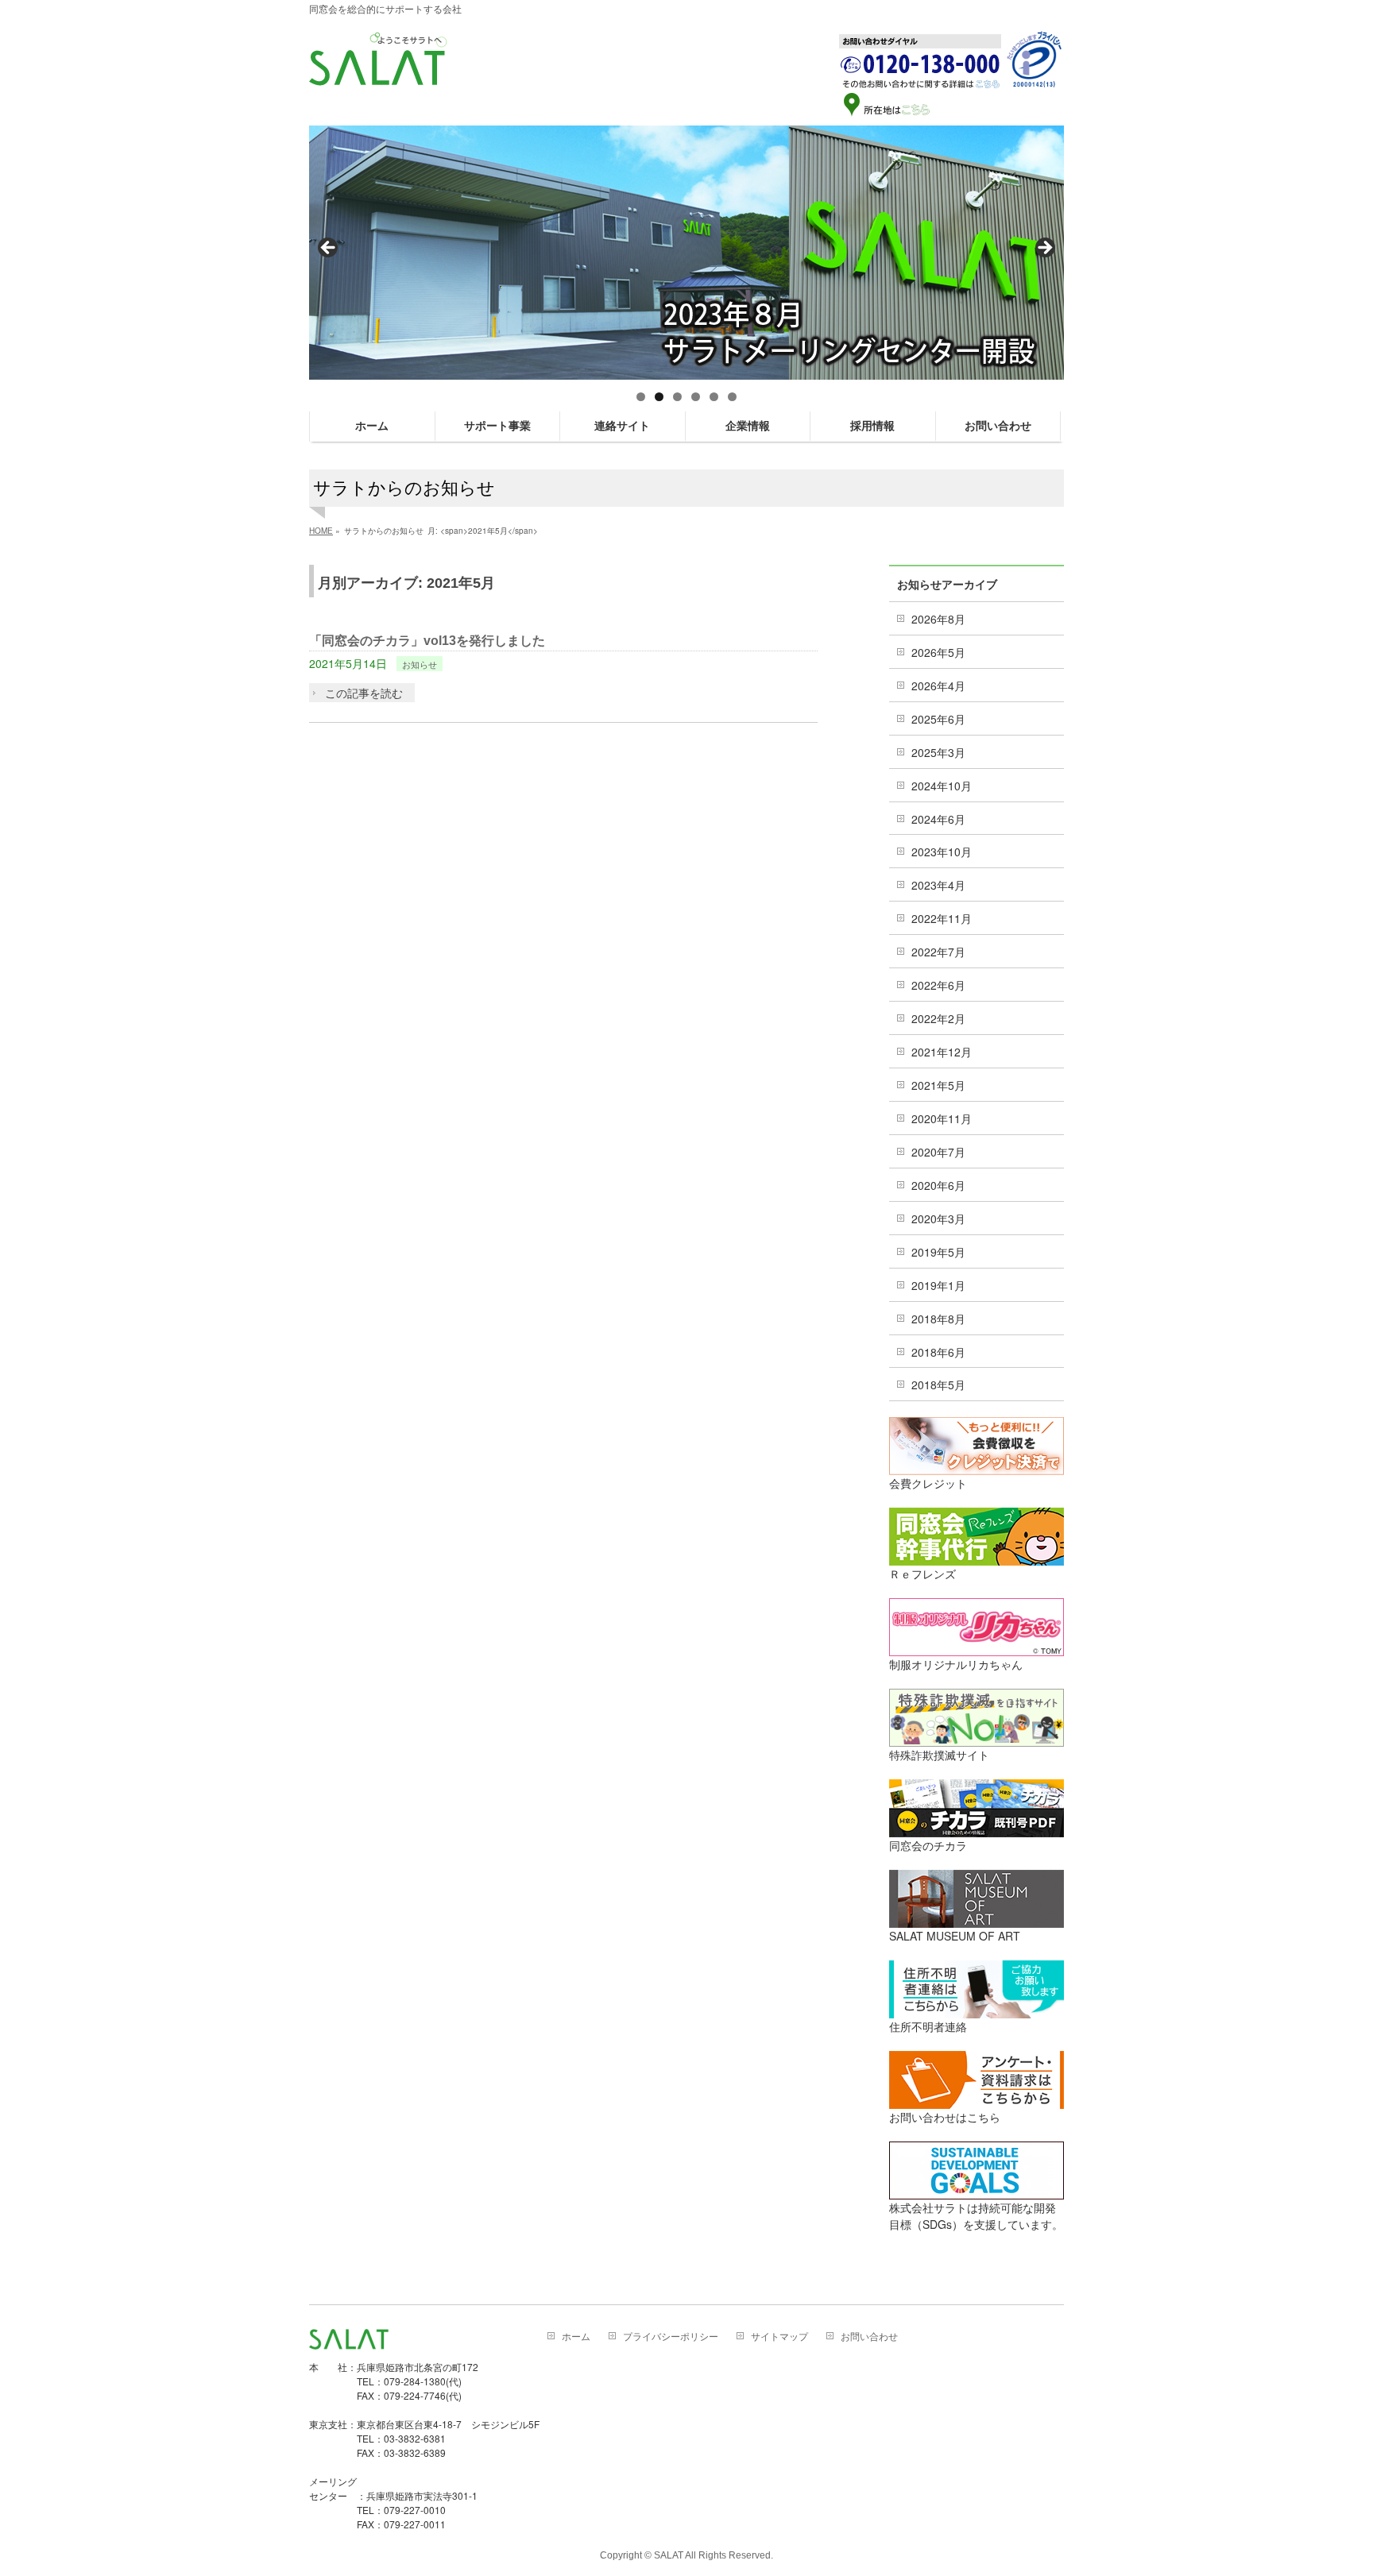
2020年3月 (938, 1218)
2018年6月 (938, 1352)
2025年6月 (938, 719)
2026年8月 (938, 619)
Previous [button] (329, 249)
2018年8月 (938, 1319)
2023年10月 (942, 852)
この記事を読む (364, 693)
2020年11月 (942, 1118)
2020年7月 (938, 1152)
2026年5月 (938, 652)
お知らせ (420, 664)
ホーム (576, 2337)
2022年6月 (938, 985)
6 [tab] (732, 397)
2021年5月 (938, 1085)
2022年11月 (942, 918)
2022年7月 (938, 952)
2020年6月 (938, 1185)
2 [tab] (659, 397)
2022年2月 (938, 1018)
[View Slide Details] (686, 253)
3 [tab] (677, 397)
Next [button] (1044, 249)
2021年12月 (942, 1052)
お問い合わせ (869, 2337)
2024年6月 (938, 819)
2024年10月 (942, 786)
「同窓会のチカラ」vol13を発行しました (427, 641)
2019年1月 (938, 1285)
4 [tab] (696, 397)
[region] (686, 253)
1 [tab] (641, 397)
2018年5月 (938, 1385)
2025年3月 (938, 752)
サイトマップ (779, 2337)
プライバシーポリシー (671, 2337)
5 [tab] (714, 397)
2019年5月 (938, 1252)
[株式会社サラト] (378, 71)
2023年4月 (938, 885)
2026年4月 (938, 686)
